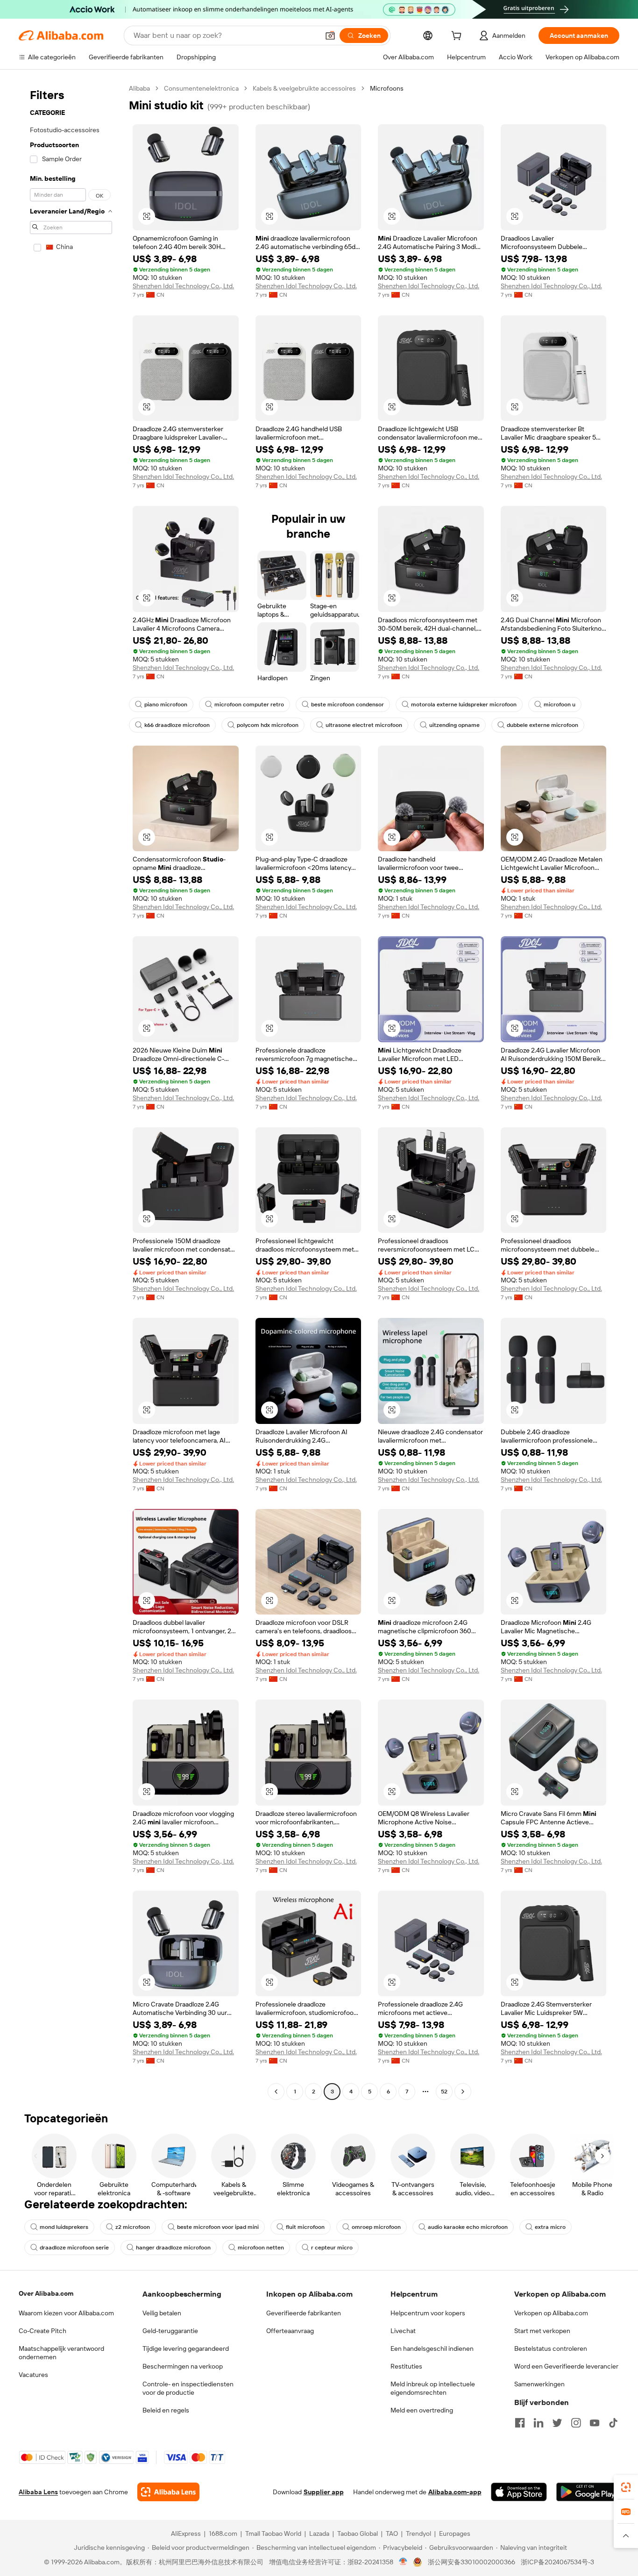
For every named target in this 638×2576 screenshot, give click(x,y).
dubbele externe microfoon (542, 725)
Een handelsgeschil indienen (432, 2348)
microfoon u (560, 704)
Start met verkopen (542, 2331)
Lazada (319, 2533)
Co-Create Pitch (43, 2331)
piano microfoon (166, 704)
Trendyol (418, 2533)
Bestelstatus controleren (551, 2348)
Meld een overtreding (422, 2410)
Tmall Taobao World (273, 2533)
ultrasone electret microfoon (364, 725)
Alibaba (139, 88)
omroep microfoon (376, 2227)
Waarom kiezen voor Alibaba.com (66, 2313)
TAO (392, 2533)
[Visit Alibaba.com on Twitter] (557, 2423)
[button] (330, 36)
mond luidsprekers (64, 2227)
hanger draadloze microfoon (173, 2248)
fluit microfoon (305, 2227)
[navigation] (71, 1091)
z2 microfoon (133, 2227)
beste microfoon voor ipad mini (218, 2227)
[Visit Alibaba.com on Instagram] (576, 2423)
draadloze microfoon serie (74, 2248)
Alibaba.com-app (455, 2492)
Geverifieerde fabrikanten (304, 2313)
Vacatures (33, 2375)
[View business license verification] (403, 2562)
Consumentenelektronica (201, 88)
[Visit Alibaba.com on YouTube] (595, 2423)
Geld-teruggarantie (170, 2331)
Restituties (406, 2366)
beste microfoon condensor (347, 704)
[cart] (458, 37)
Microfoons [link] (387, 88)
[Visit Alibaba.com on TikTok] (613, 2423)
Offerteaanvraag (290, 2331)
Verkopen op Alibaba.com (551, 2313)
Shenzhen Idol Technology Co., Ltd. (183, 286)
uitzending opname (454, 725)
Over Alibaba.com (46, 2293)
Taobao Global (358, 2533)
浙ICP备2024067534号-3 (557, 2562)
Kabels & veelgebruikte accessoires (304, 88)
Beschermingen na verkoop (183, 2366)
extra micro (550, 2227)
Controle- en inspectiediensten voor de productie (188, 2388)
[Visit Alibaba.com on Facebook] (520, 2423)
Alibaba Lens (38, 2492)
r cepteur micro (332, 2248)
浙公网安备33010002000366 (471, 2562)
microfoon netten (261, 2248)
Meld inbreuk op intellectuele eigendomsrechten (433, 2388)
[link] (626, 2487)
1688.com (223, 2533)
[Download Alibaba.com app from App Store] (519, 2492)
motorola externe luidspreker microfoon (464, 704)
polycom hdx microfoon (268, 725)
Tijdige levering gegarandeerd (186, 2348)
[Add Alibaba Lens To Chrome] (168, 2492)
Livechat (403, 2331)
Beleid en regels (166, 2410)
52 (444, 2092)
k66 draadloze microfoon (177, 725)
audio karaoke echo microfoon (468, 2227)
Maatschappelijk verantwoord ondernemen (61, 2353)
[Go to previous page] (276, 2092)
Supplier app (324, 2492)
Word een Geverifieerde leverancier (566, 2366)
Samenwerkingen (539, 2384)
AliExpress (186, 2533)
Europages (455, 2533)
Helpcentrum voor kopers (428, 2313)
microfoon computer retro (249, 704)
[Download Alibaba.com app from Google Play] (588, 2492)
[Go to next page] (463, 2092)
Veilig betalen (162, 2313)
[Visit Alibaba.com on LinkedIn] (539, 2423)
